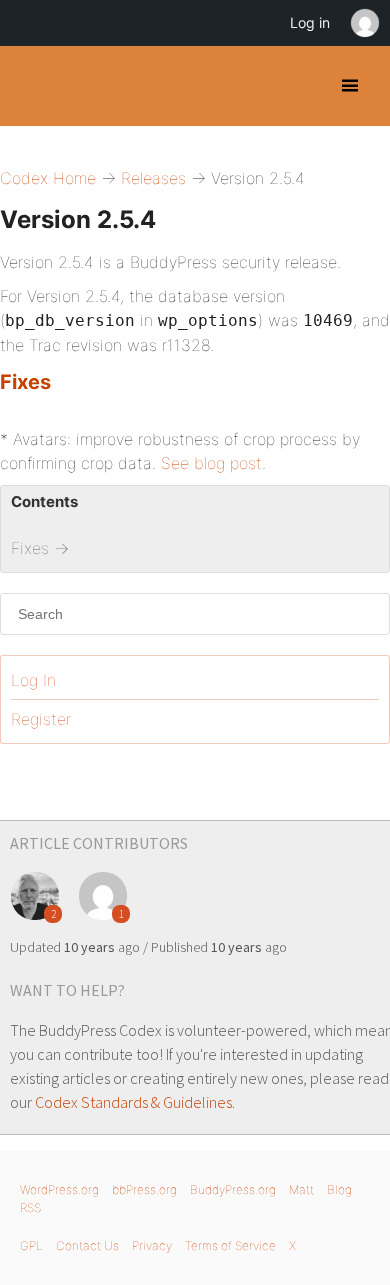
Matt (301, 1189)
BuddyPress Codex (32, 86)
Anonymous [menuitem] (364, 23)
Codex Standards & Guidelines (133, 1102)
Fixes (25, 382)
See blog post (211, 463)
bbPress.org (144, 1189)
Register (41, 719)
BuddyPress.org (233, 1189)
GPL (31, 1245)
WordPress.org (59, 1189)
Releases (153, 178)
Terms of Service (230, 1245)
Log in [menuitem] (310, 22)
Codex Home (48, 178)
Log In (33, 680)
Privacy (152, 1245)
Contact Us (87, 1245)
